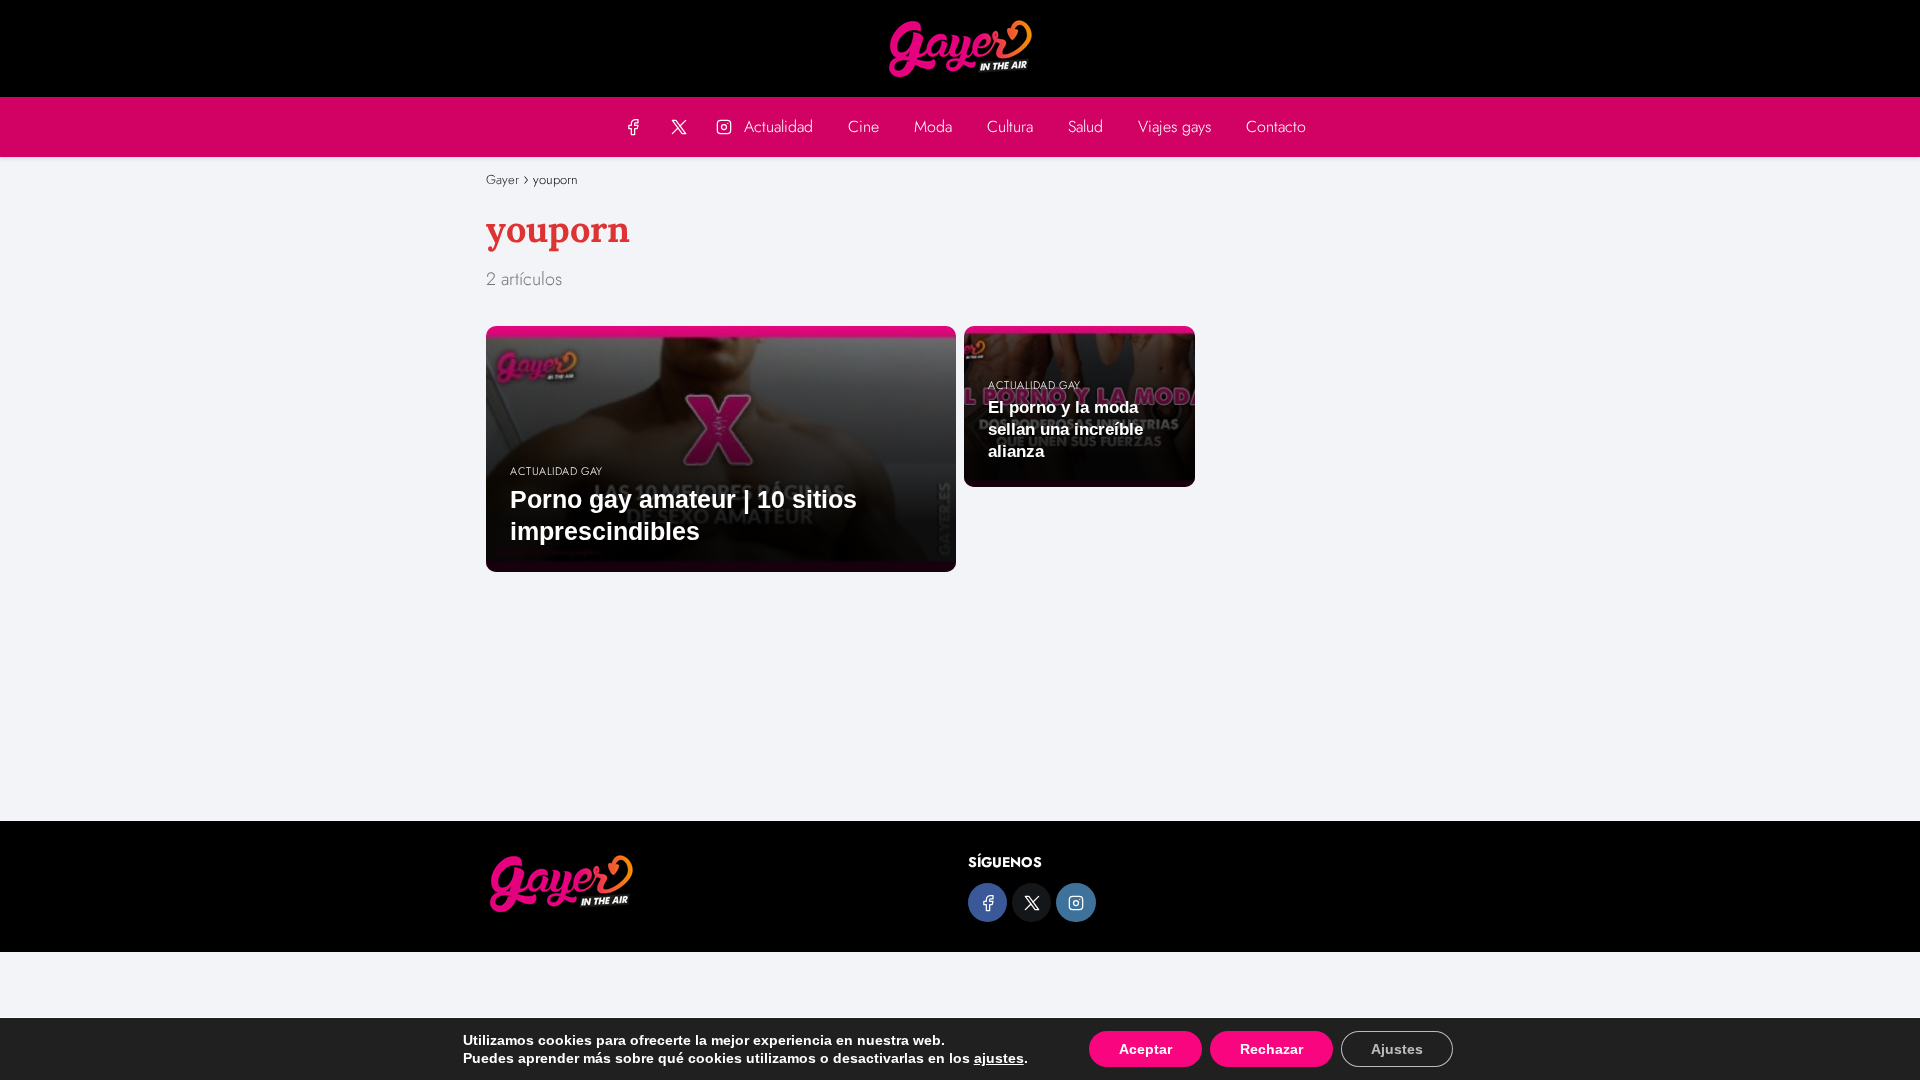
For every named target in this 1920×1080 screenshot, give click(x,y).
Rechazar (1271, 1049)
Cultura (1010, 126)
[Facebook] (633, 126)
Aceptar (1145, 1049)
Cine (863, 126)
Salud (1085, 126)
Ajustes (1397, 1049)
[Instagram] (723, 126)
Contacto (1276, 126)
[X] (678, 126)
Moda (933, 126)
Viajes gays (1174, 126)
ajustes (999, 1058)
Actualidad (778, 126)
